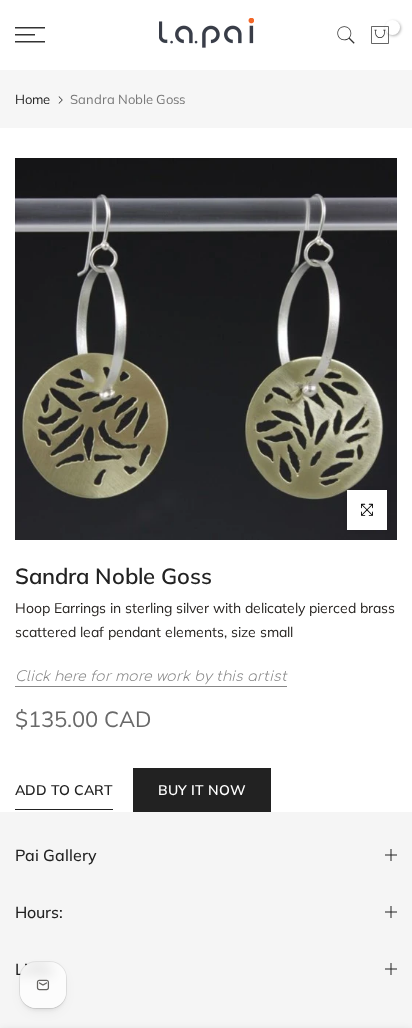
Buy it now (202, 790)
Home (32, 99)
